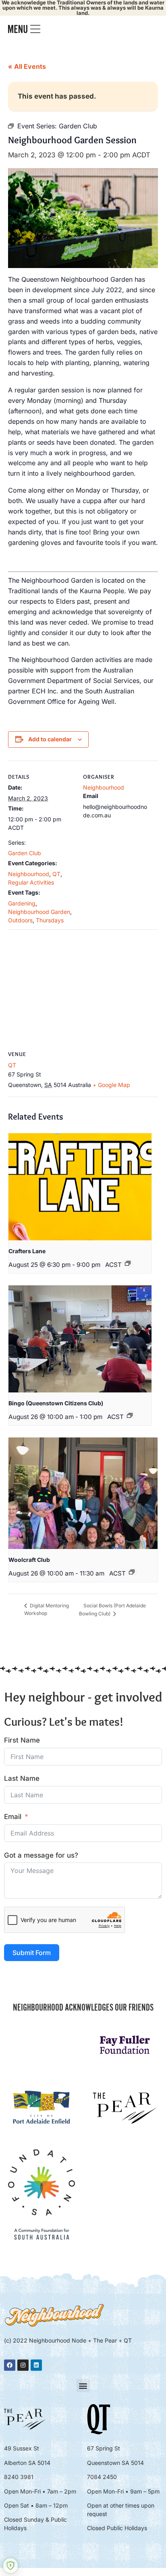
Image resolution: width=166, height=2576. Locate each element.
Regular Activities (31, 882)
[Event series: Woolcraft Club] (132, 1572)
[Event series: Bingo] (130, 1415)
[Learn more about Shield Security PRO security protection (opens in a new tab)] (10, 2566)
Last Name (22, 1778)
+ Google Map (111, 1085)
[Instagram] (23, 2365)
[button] (83, 2385)
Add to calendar (50, 739)
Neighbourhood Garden (39, 912)
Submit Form (32, 1953)
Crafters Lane (27, 1251)
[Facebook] (10, 2365)
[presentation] (80, 1187)
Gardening (22, 903)
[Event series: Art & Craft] (128, 1263)
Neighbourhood (29, 874)
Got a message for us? (41, 1855)
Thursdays (50, 920)
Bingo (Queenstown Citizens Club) (56, 1403)
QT (56, 874)
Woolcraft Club (29, 1560)
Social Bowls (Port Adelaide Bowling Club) (112, 1610)
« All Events (27, 66)
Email (13, 1817)
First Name (22, 1740)
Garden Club (25, 853)
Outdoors (20, 920)
